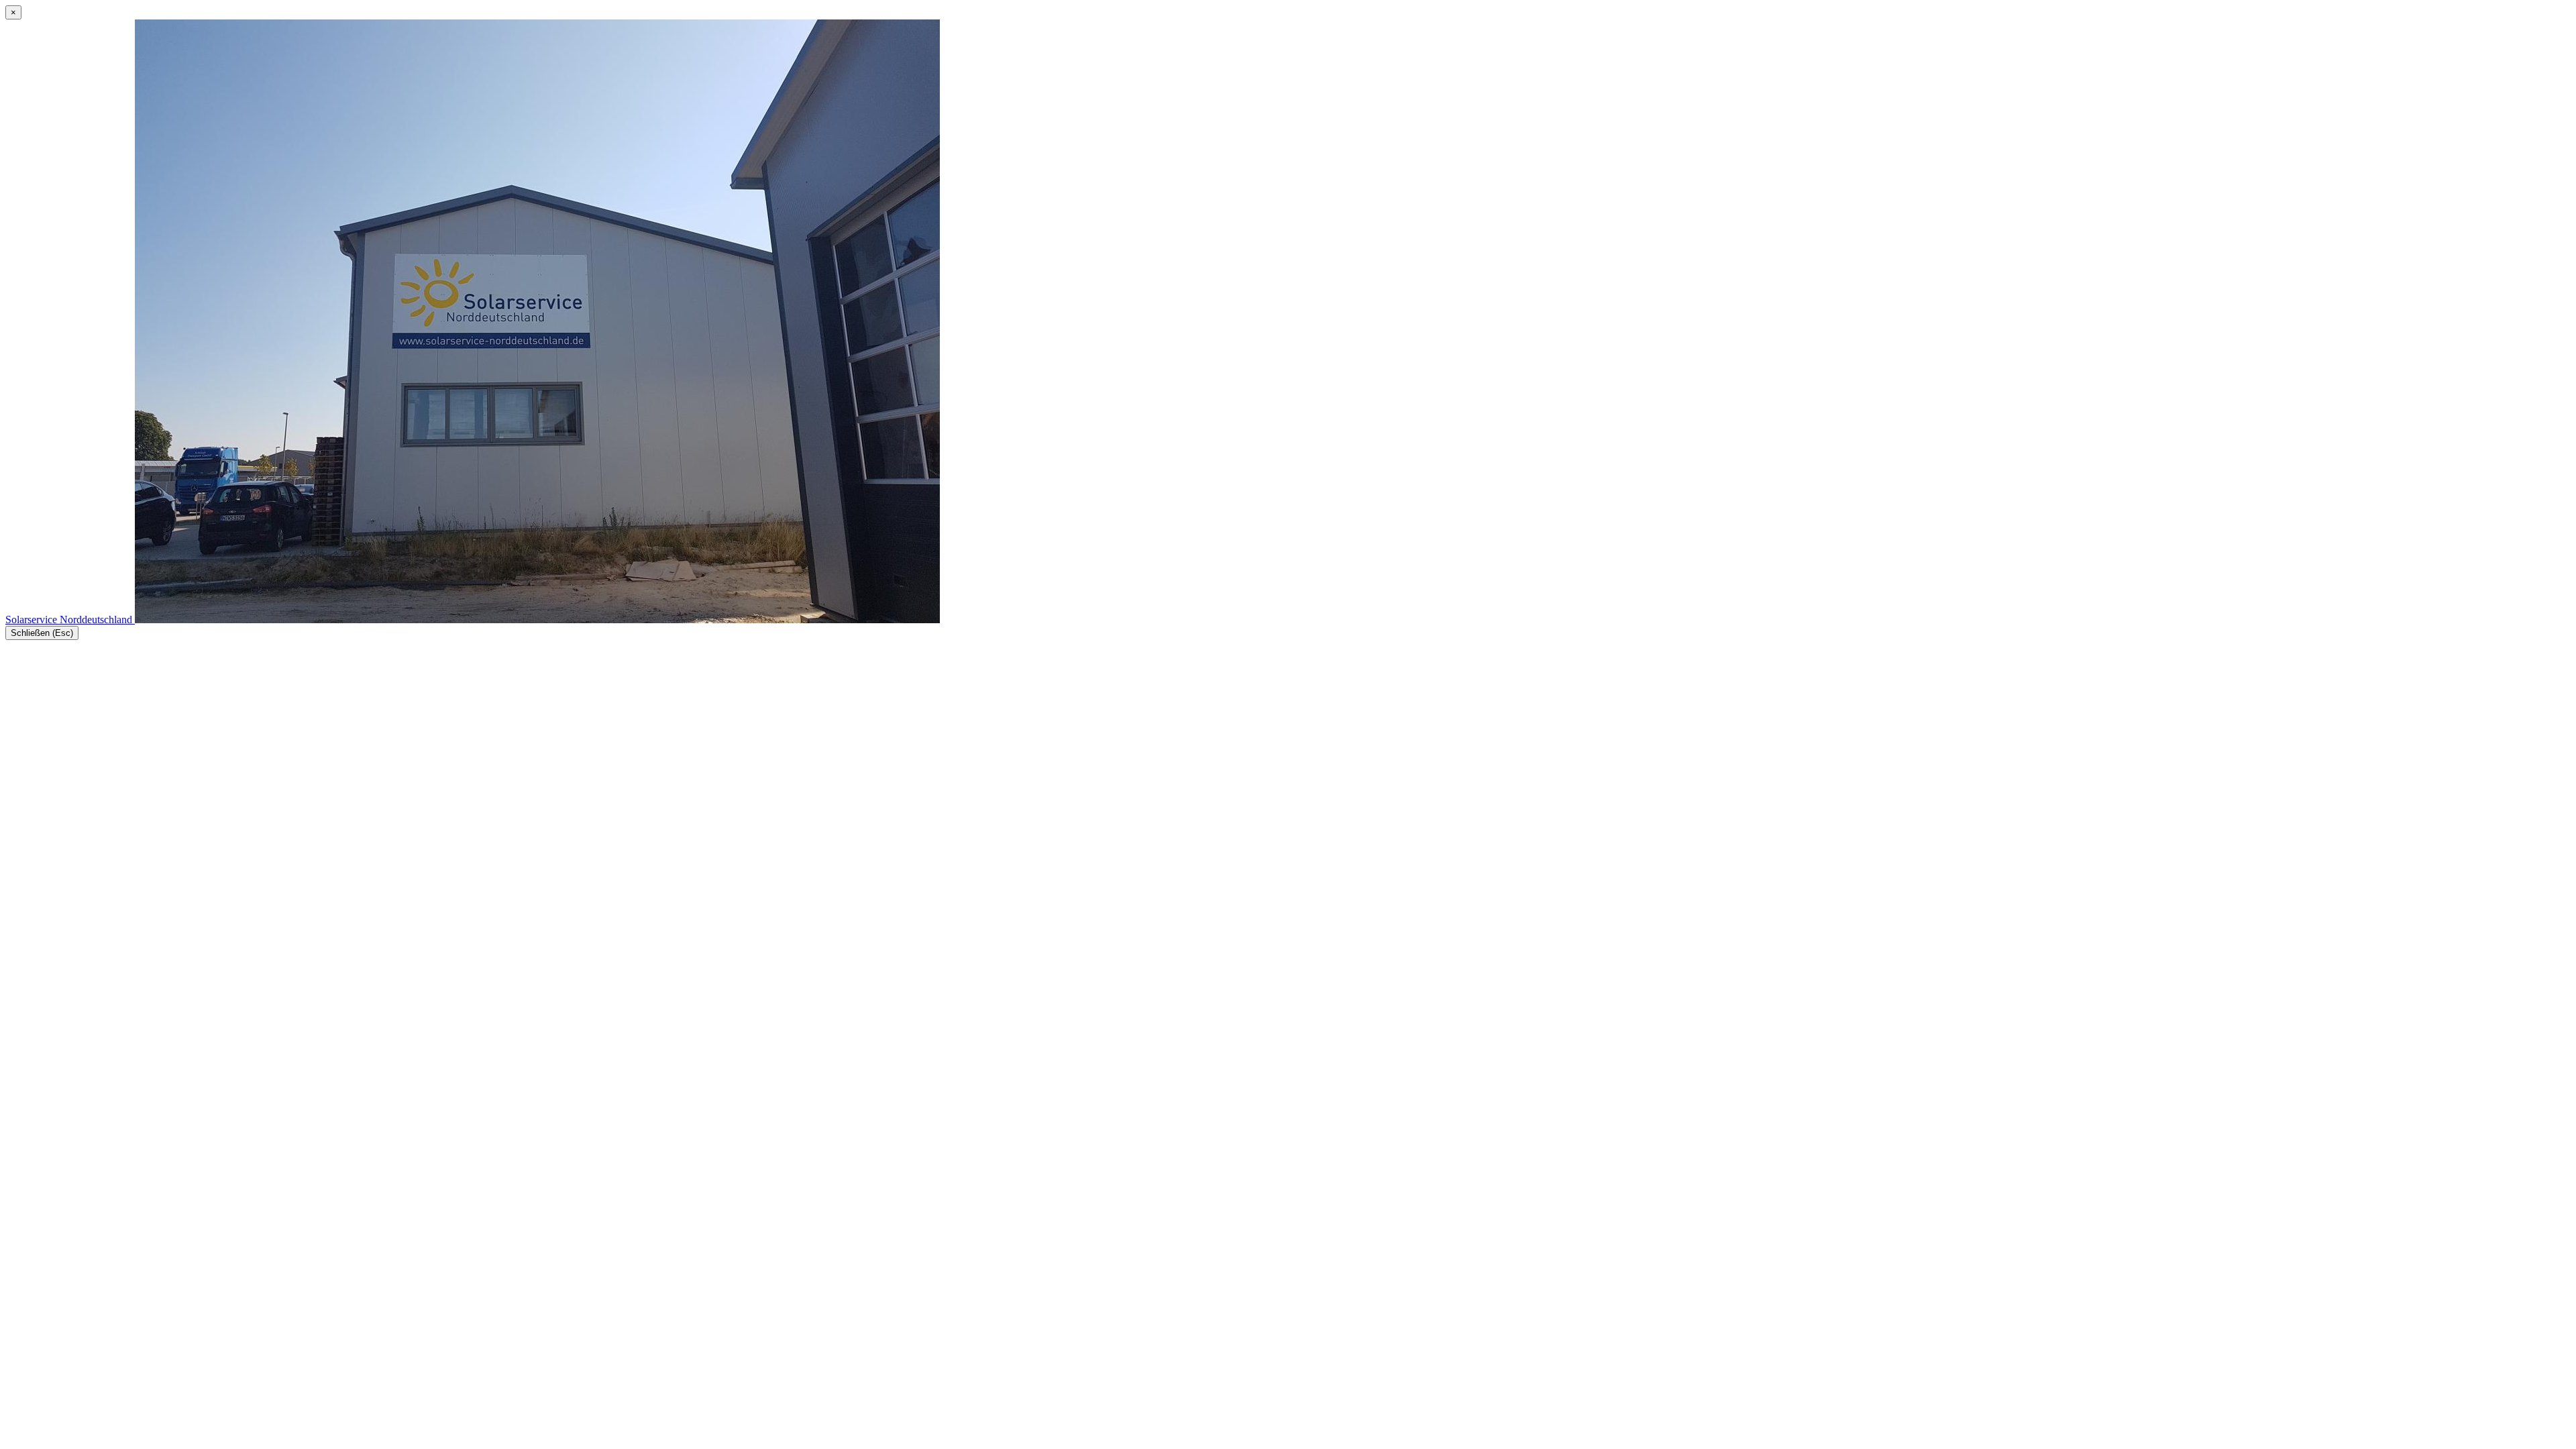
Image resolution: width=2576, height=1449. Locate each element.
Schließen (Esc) (42, 633)
